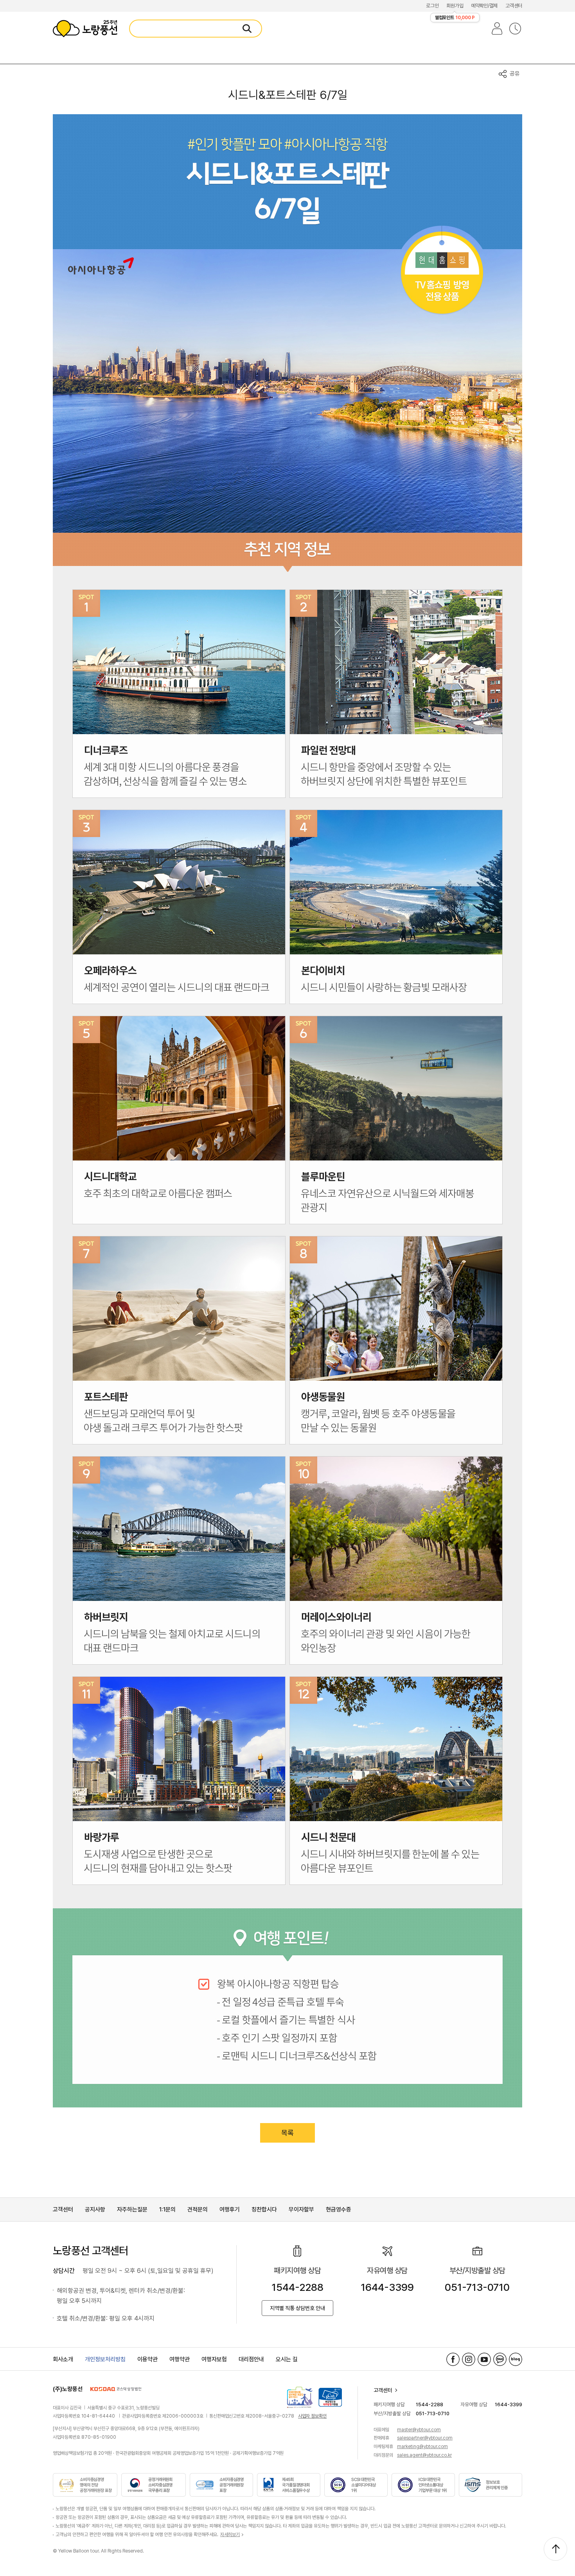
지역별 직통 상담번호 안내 (297, 2308)
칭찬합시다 (264, 2210)
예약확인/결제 (484, 6)
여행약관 (180, 2359)
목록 (287, 2133)
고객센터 (514, 6)
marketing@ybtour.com (422, 2447)
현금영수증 (339, 2210)
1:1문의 (167, 2210)
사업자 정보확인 (312, 2416)
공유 (515, 74)
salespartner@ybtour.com (425, 2438)
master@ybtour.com (419, 2430)
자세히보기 (230, 2535)
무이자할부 (301, 2210)
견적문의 (198, 2210)
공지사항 (95, 2210)
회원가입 (455, 6)
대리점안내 (251, 2359)
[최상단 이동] (555, 2549)
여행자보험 (214, 2359)
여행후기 (230, 2210)
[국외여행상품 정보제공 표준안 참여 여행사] (300, 2397)
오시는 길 (287, 2359)
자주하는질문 (132, 2210)
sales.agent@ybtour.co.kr (424, 2455)
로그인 (432, 6)
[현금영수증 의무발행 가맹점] (330, 2397)
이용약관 (147, 2359)
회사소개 (63, 2359)
